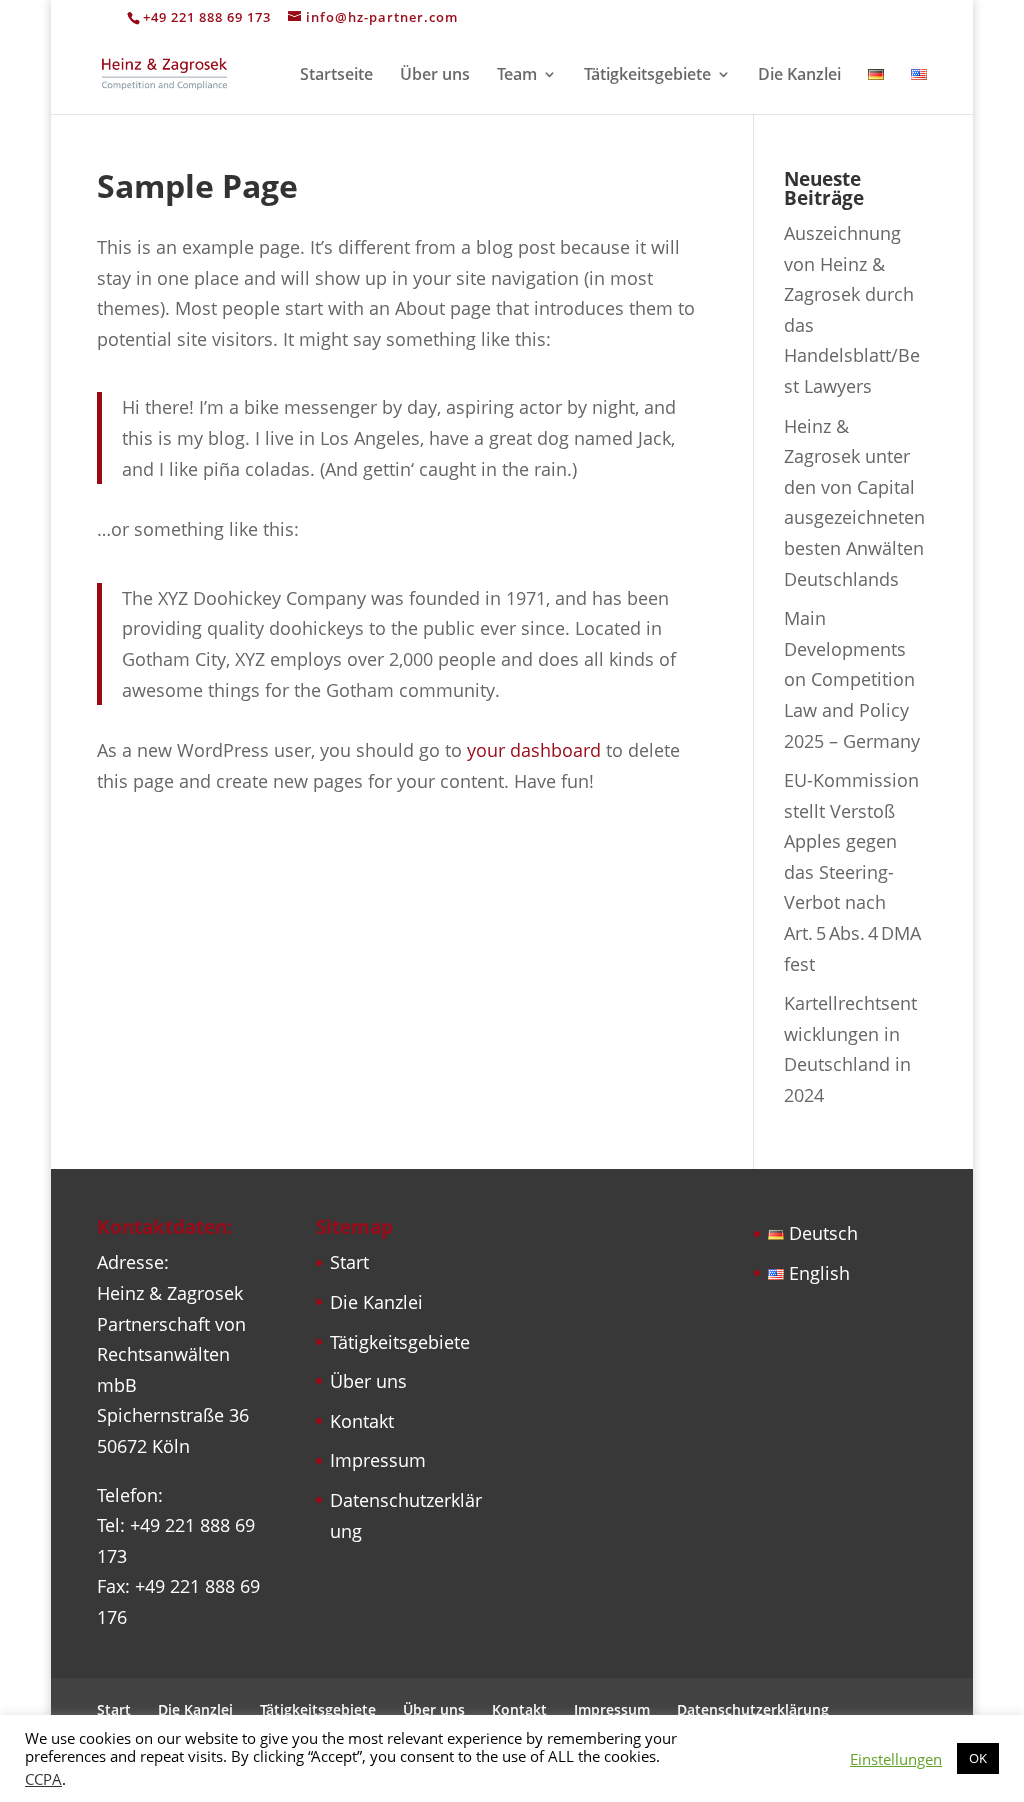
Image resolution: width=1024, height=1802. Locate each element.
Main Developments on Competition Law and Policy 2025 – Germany (852, 679)
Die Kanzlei (799, 76)
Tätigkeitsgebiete (647, 76)
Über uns (435, 76)
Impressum (378, 1460)
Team (517, 76)
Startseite (336, 76)
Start (349, 1262)
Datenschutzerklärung (753, 1709)
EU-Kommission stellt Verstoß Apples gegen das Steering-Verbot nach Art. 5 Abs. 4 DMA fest (852, 872)
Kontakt (362, 1421)
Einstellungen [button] (896, 1759)
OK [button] (978, 1758)
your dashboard (534, 750)
